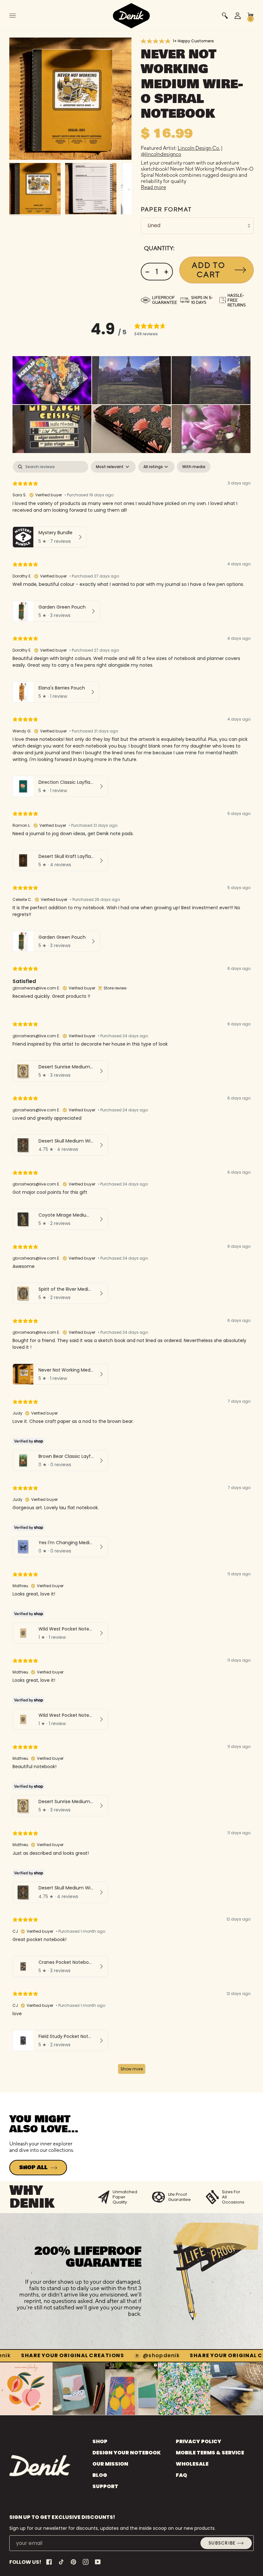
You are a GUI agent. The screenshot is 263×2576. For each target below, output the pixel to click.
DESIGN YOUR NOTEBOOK (127, 2453)
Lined (154, 225)
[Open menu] (19, 16)
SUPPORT (105, 2486)
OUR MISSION (110, 2464)
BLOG (100, 2475)
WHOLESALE (192, 2464)
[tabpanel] (131, 1270)
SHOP (100, 2441)
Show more (132, 2069)
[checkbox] (194, 467)
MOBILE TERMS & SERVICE (210, 2453)
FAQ (181, 2475)
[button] (52, 380)
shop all (33, 2168)
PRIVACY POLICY (199, 2441)
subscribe (222, 2543)
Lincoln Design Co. (199, 148)
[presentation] (2, 2390)
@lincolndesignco (161, 154)
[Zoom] (70, 99)
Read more (153, 187)
